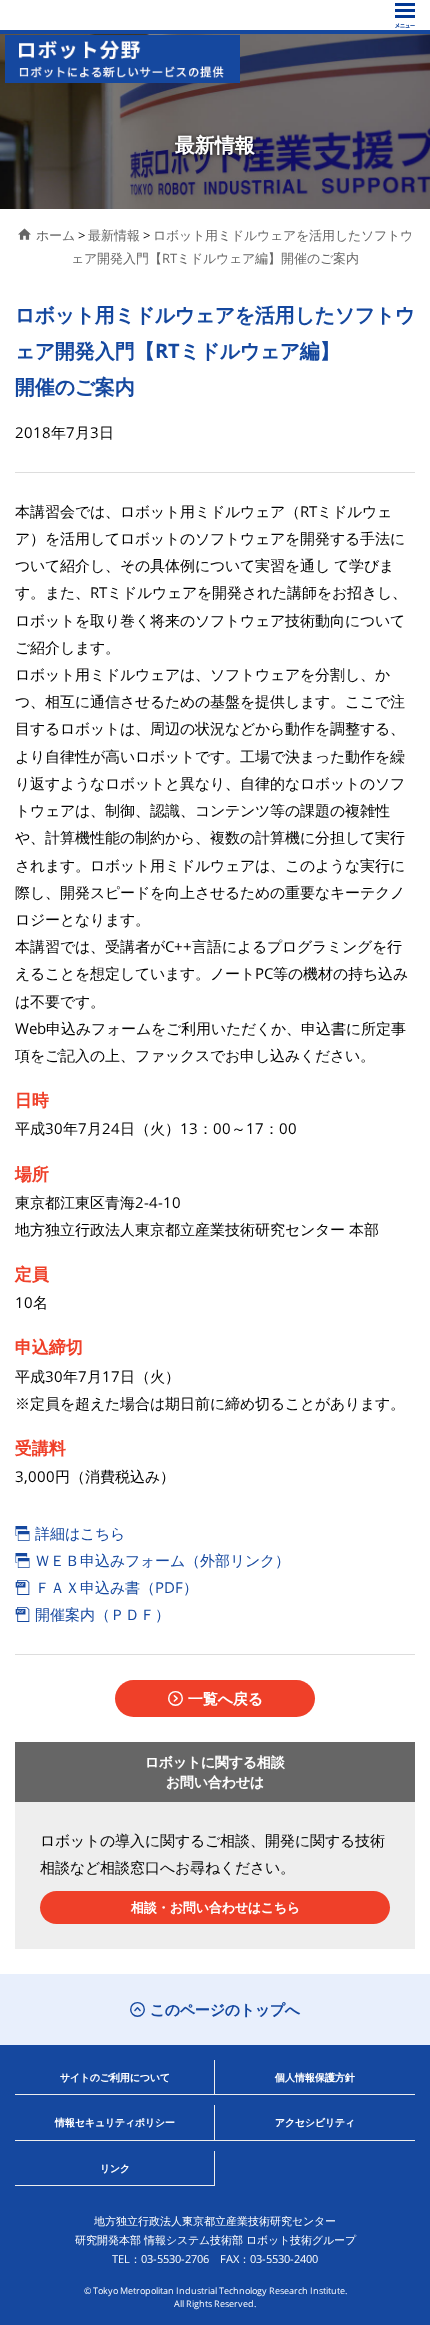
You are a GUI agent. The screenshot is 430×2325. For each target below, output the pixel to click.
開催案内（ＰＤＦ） (102, 1614)
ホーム (55, 235)
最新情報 (114, 235)
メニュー (405, 15)
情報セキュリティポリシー (115, 2122)
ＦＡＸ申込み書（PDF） (116, 1587)
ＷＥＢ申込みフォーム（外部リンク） (162, 1560)
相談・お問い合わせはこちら (215, 1907)
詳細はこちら (80, 1533)
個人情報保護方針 (315, 2077)
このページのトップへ (225, 2009)
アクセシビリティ (315, 2122)
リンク (115, 2168)
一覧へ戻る (225, 1698)
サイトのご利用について (115, 2077)
